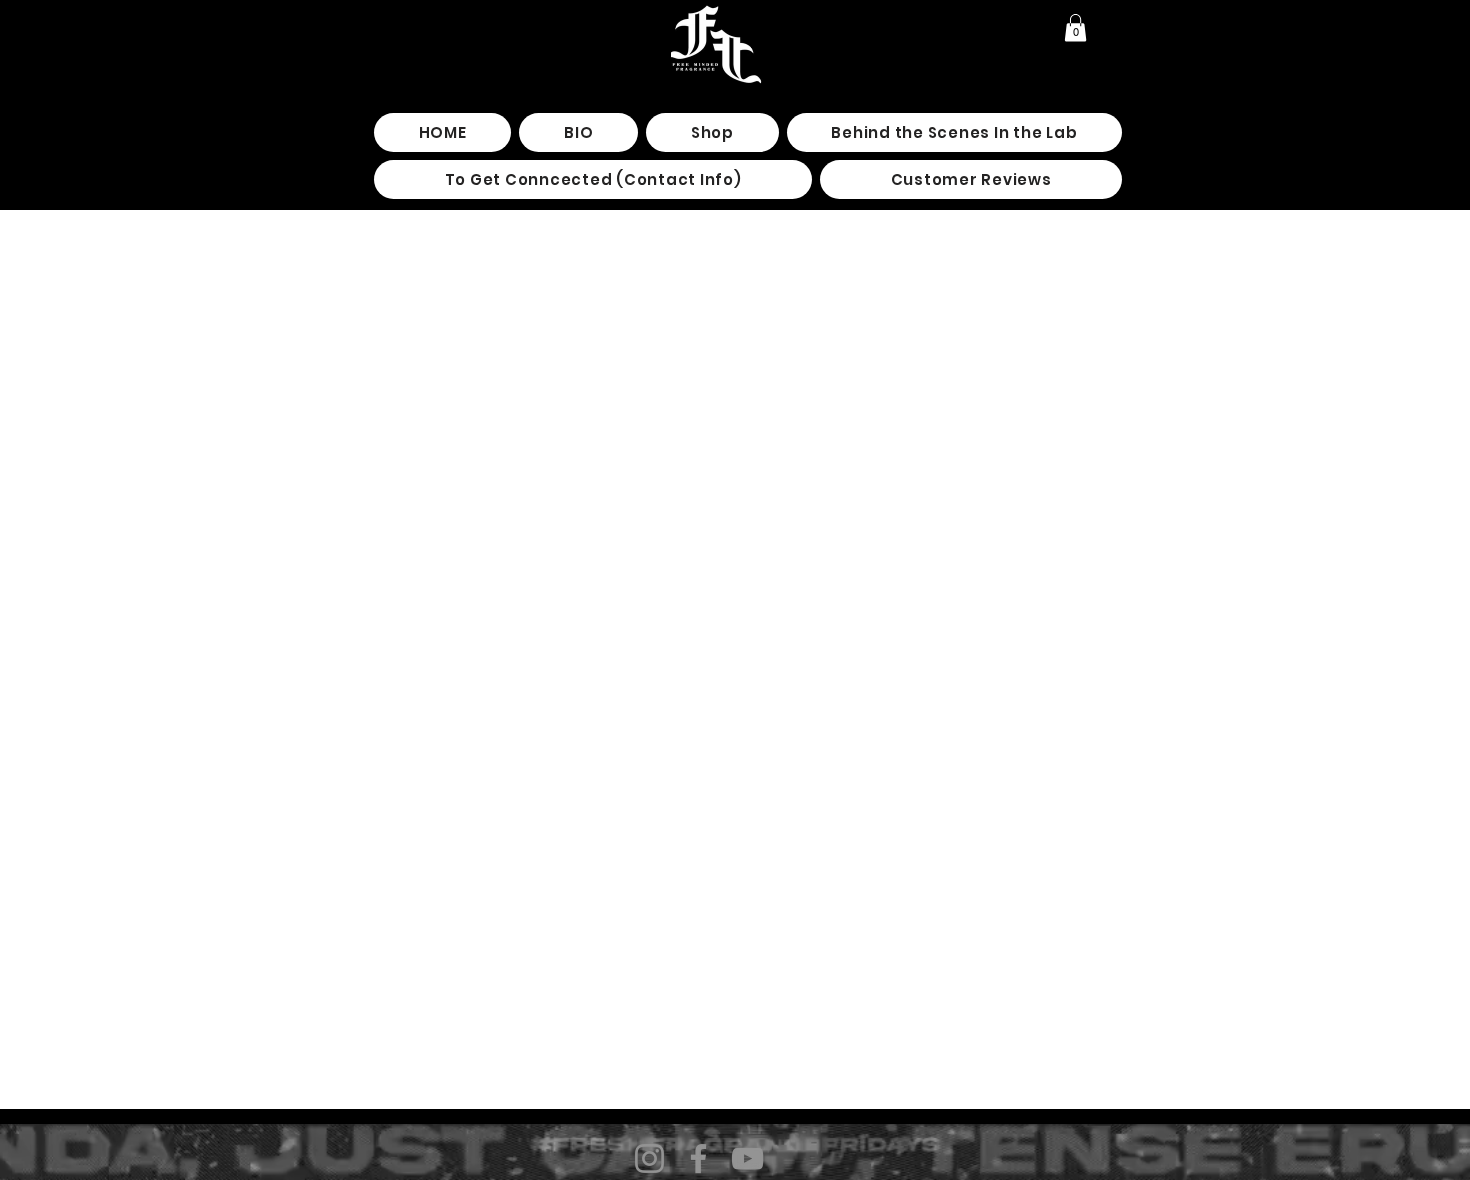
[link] (1075, 27)
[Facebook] (698, 1158)
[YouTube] (747, 1158)
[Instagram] (649, 1158)
